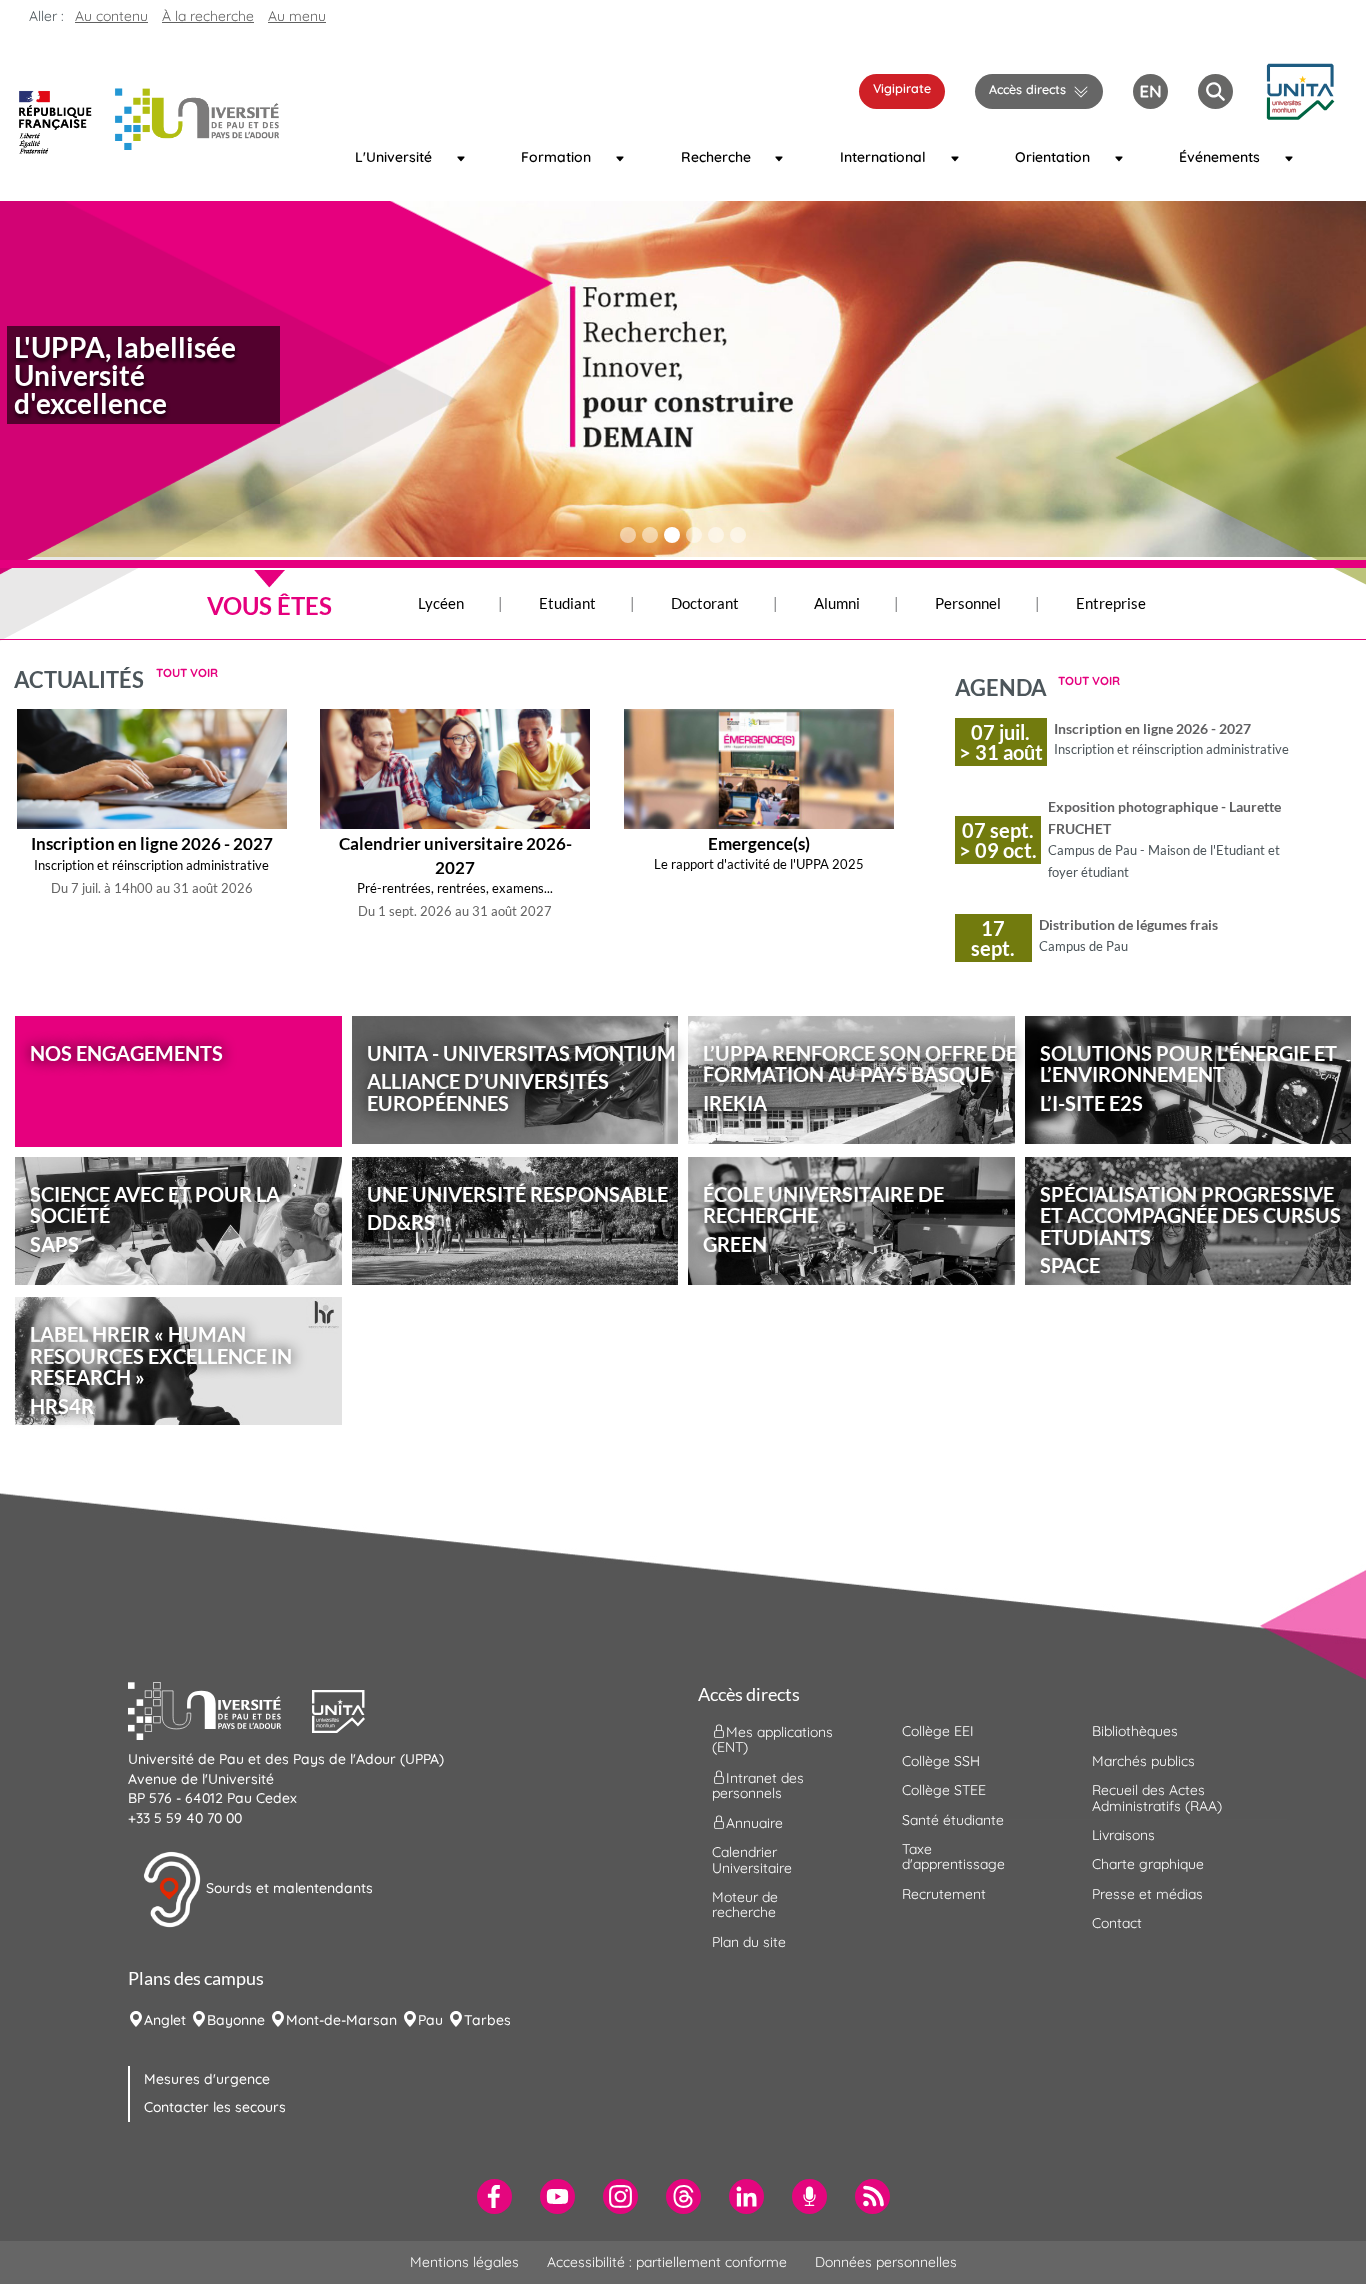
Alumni (837, 603)
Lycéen (441, 603)
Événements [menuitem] (1219, 157)
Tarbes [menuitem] (487, 2020)
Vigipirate (902, 88)
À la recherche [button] (208, 16)
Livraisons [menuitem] (1123, 1835)
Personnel (968, 603)
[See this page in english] (1150, 89)
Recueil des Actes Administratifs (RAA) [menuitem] (1157, 1797)
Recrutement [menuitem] (944, 1894)
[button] (1300, 89)
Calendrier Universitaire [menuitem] (752, 1859)
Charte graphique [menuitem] (1148, 1864)
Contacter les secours (215, 2107)
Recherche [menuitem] (716, 157)
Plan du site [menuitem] (749, 1942)
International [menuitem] (881, 157)
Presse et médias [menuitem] (1147, 1894)
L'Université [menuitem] (393, 157)
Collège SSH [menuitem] (941, 1761)
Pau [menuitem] (430, 2020)
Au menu (297, 16)
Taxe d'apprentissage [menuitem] (953, 1856)
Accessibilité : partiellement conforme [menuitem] (667, 2262)
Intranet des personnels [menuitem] (758, 1784)
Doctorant (705, 603)
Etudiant (567, 603)
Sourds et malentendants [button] (287, 1888)
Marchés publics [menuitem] (1143, 1761)
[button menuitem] (1215, 91)
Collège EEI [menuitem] (938, 1731)
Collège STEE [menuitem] (944, 1790)
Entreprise (1111, 603)
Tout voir (187, 672)
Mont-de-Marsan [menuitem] (341, 2020)
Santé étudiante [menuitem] (953, 1820)
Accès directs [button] (1027, 89)
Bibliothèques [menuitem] (1135, 1731)
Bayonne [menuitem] (236, 2020)
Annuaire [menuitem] (754, 1823)
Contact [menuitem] (1117, 1923)
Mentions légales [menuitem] (464, 2262)
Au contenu (111, 16)
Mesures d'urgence (207, 2079)
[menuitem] (494, 2196)
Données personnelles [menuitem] (886, 2262)
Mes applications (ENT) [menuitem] (772, 1739)
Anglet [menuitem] (165, 2020)
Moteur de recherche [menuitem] (745, 1904)
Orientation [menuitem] (1052, 157)
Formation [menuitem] (556, 157)
